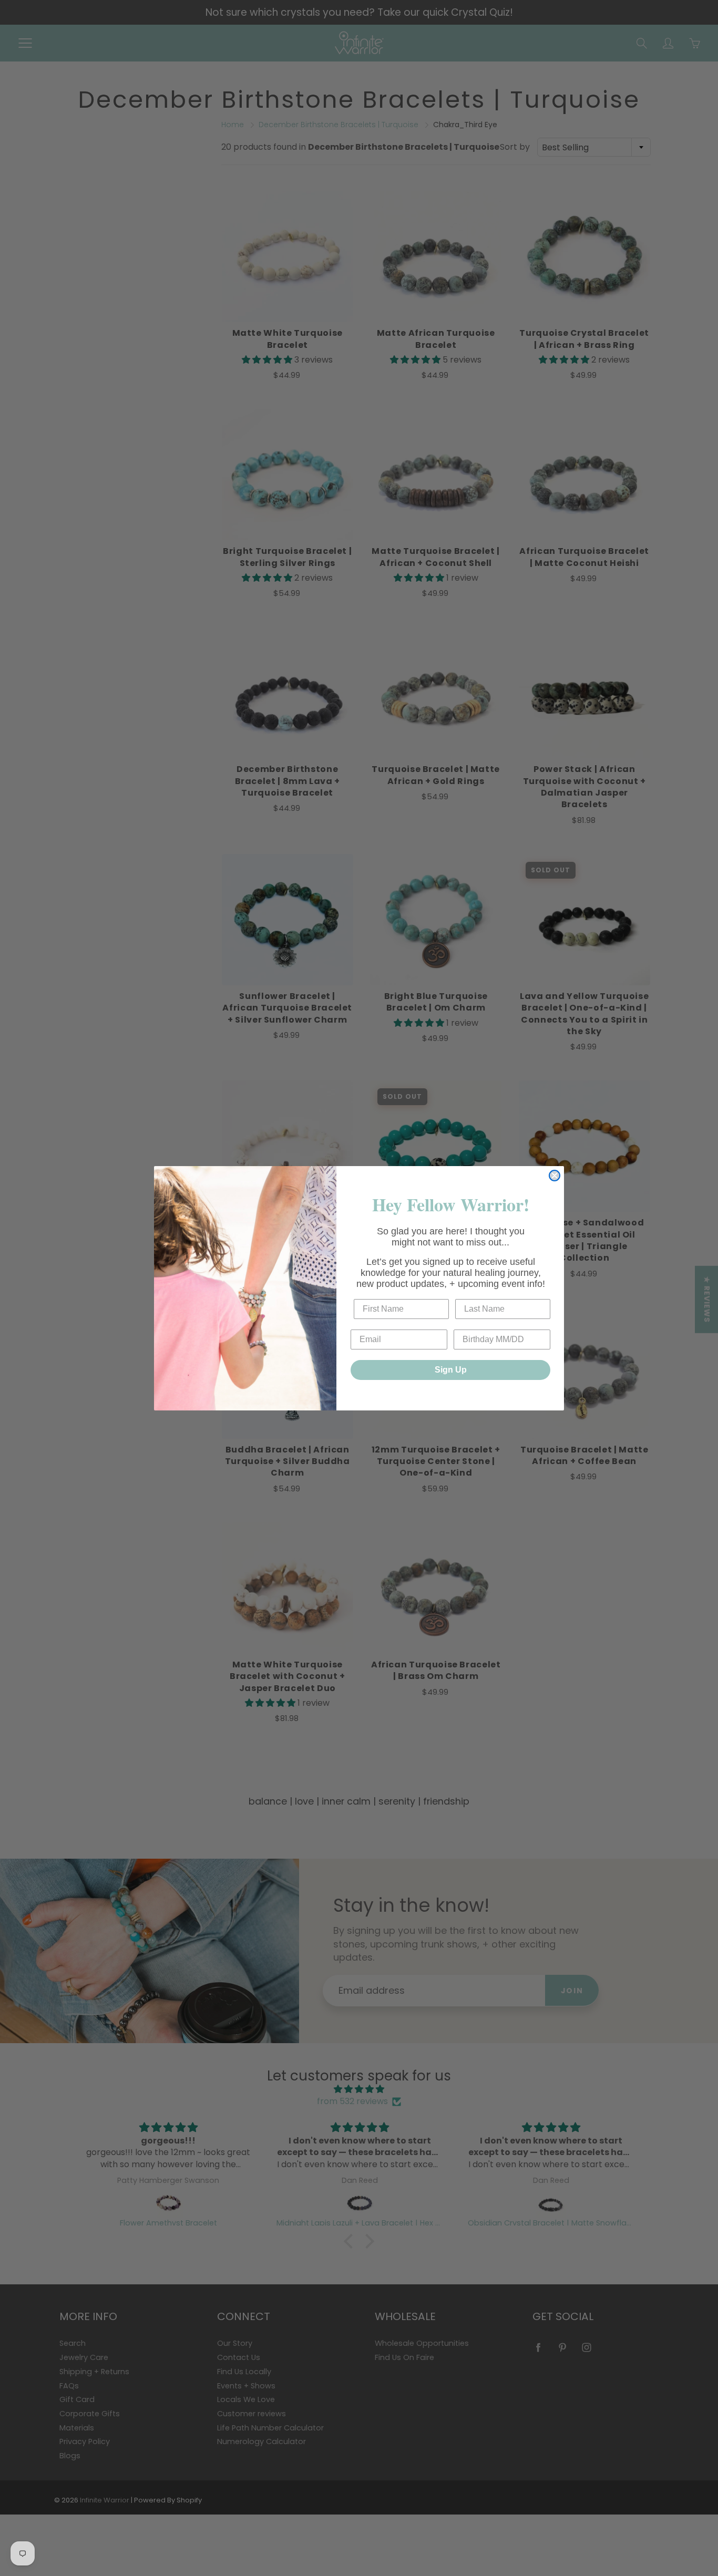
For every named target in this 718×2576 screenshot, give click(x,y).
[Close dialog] (555, 1176)
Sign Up (451, 1370)
